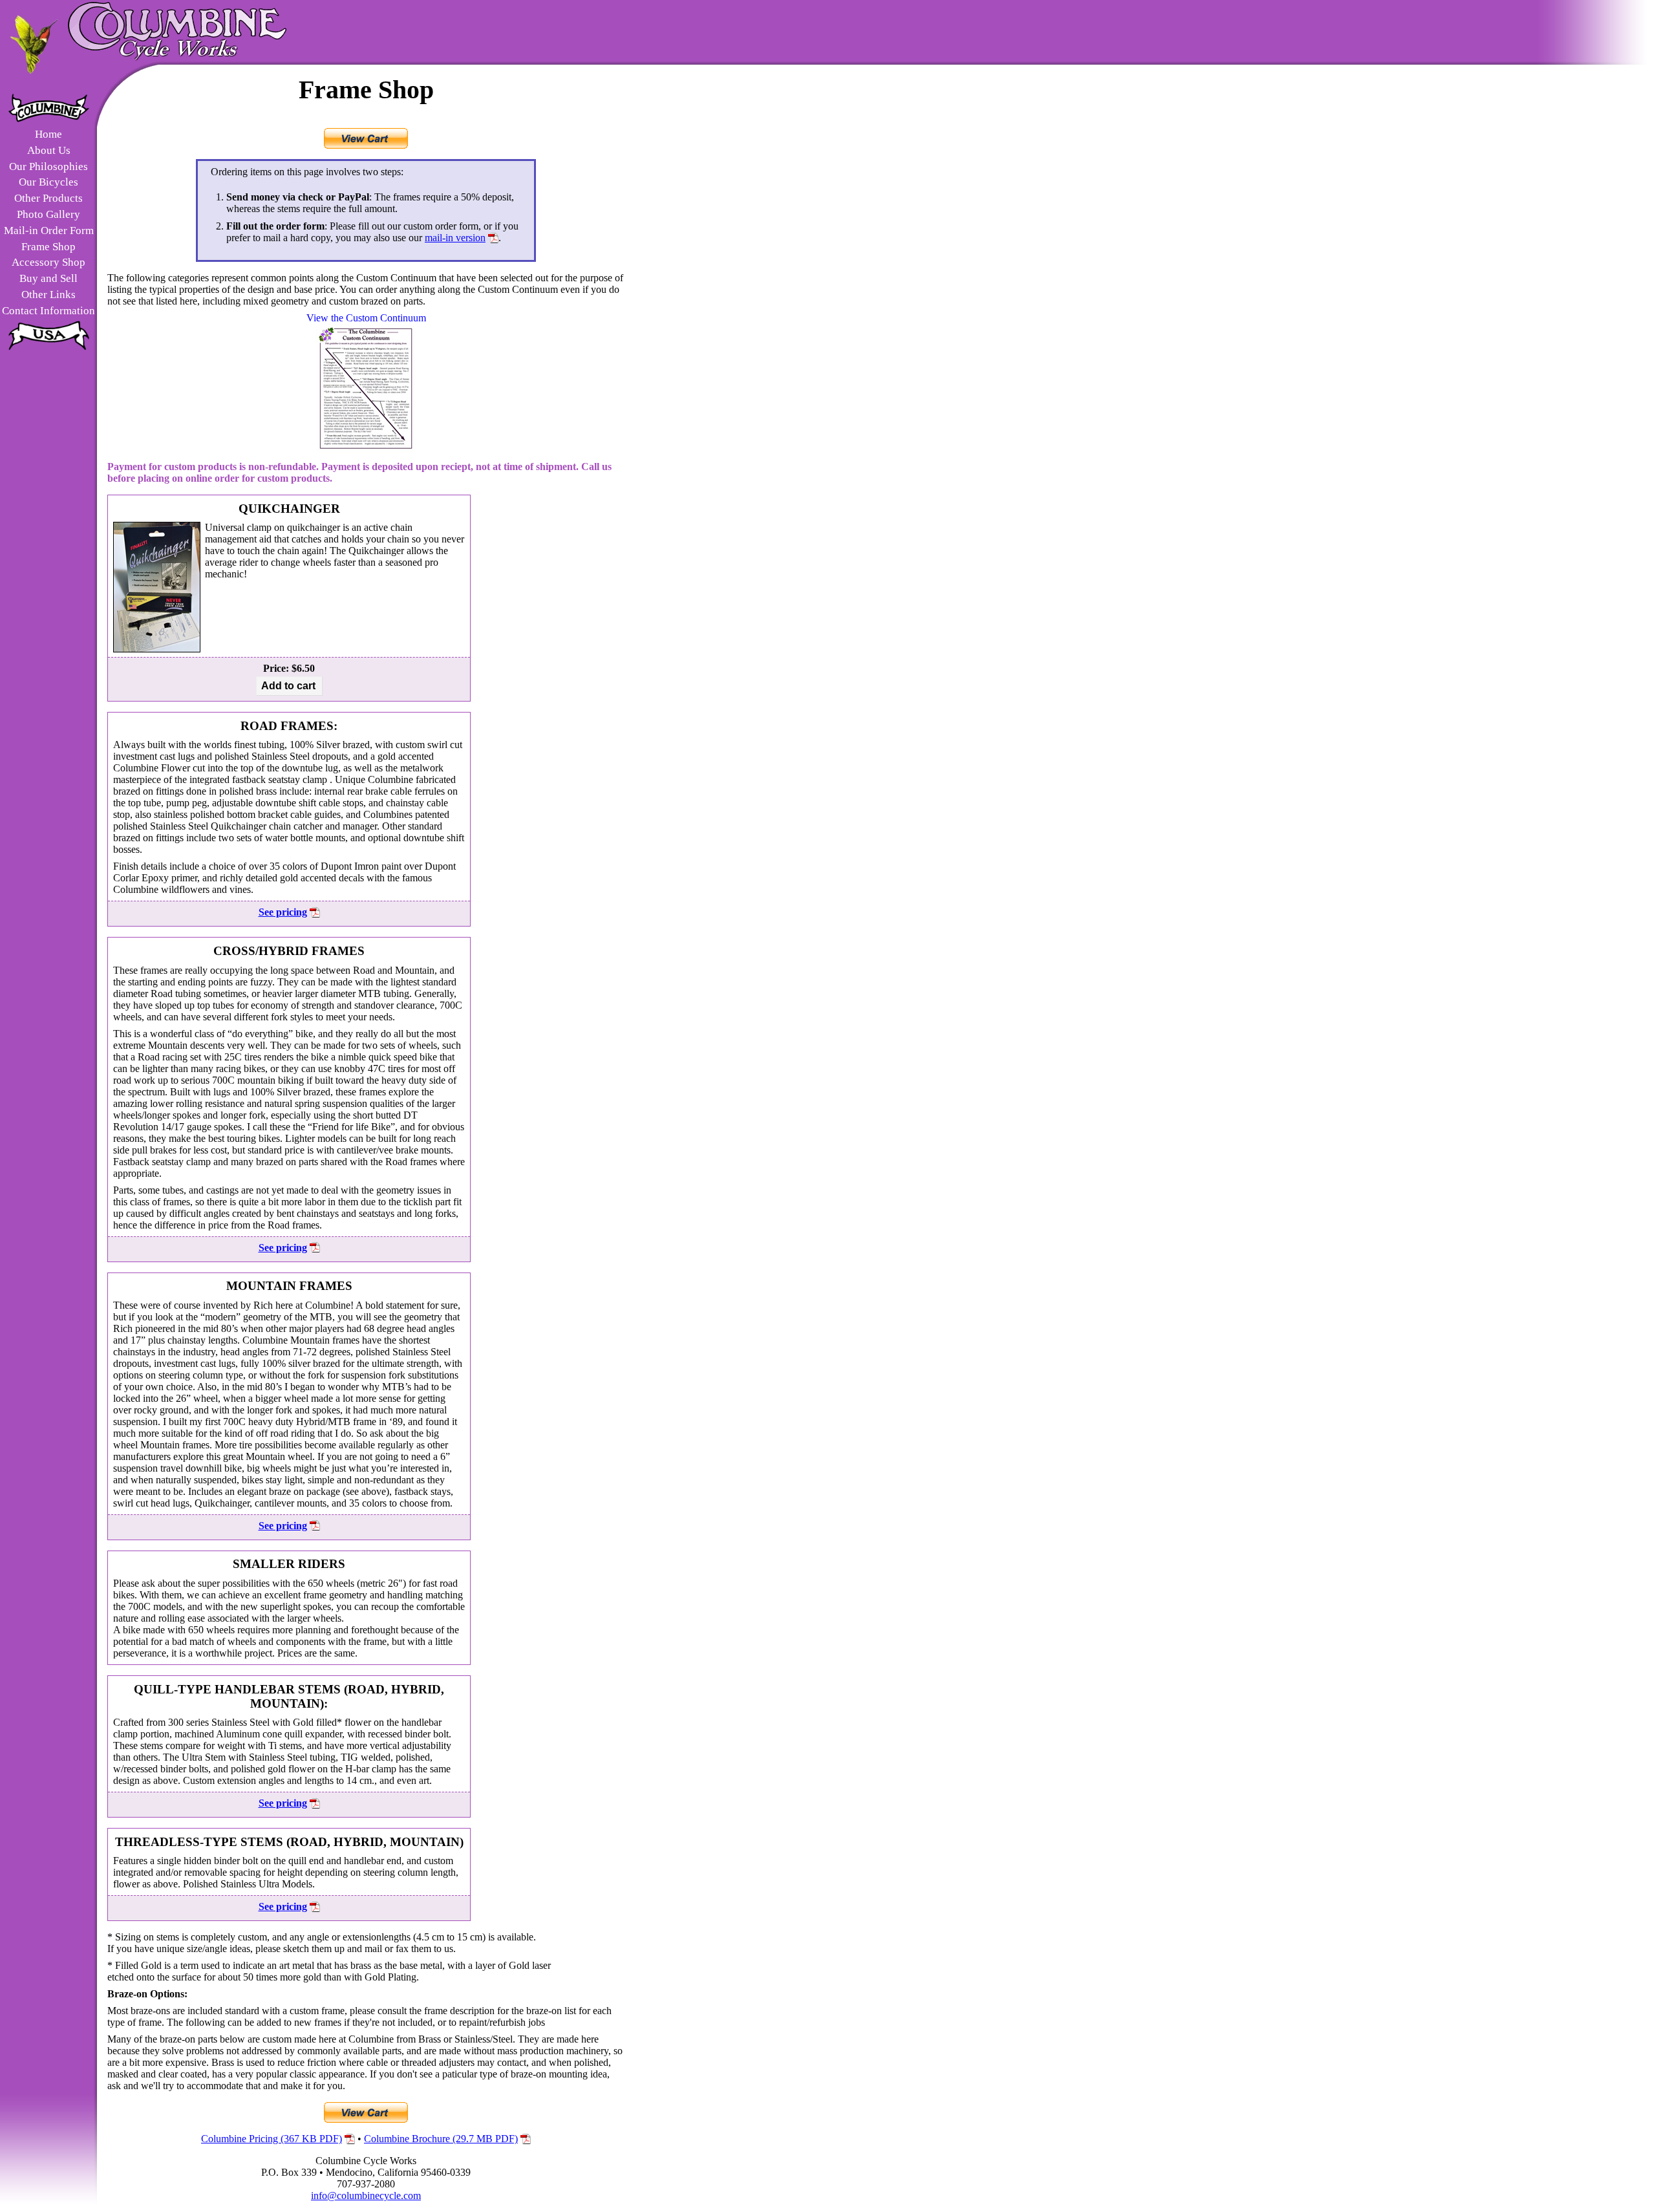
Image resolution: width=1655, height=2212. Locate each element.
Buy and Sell (48, 278)
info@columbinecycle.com (366, 2196)
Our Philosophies (48, 166)
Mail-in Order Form (49, 231)
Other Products (48, 198)
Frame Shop (48, 247)
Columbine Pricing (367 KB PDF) (272, 2139)
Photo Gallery (48, 214)
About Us (49, 150)
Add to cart (288, 686)
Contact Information (48, 311)
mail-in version (455, 238)
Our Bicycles (48, 182)
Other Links (48, 295)
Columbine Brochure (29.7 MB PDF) (441, 2139)
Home (48, 134)
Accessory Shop (48, 262)
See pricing (283, 912)
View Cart (366, 138)
